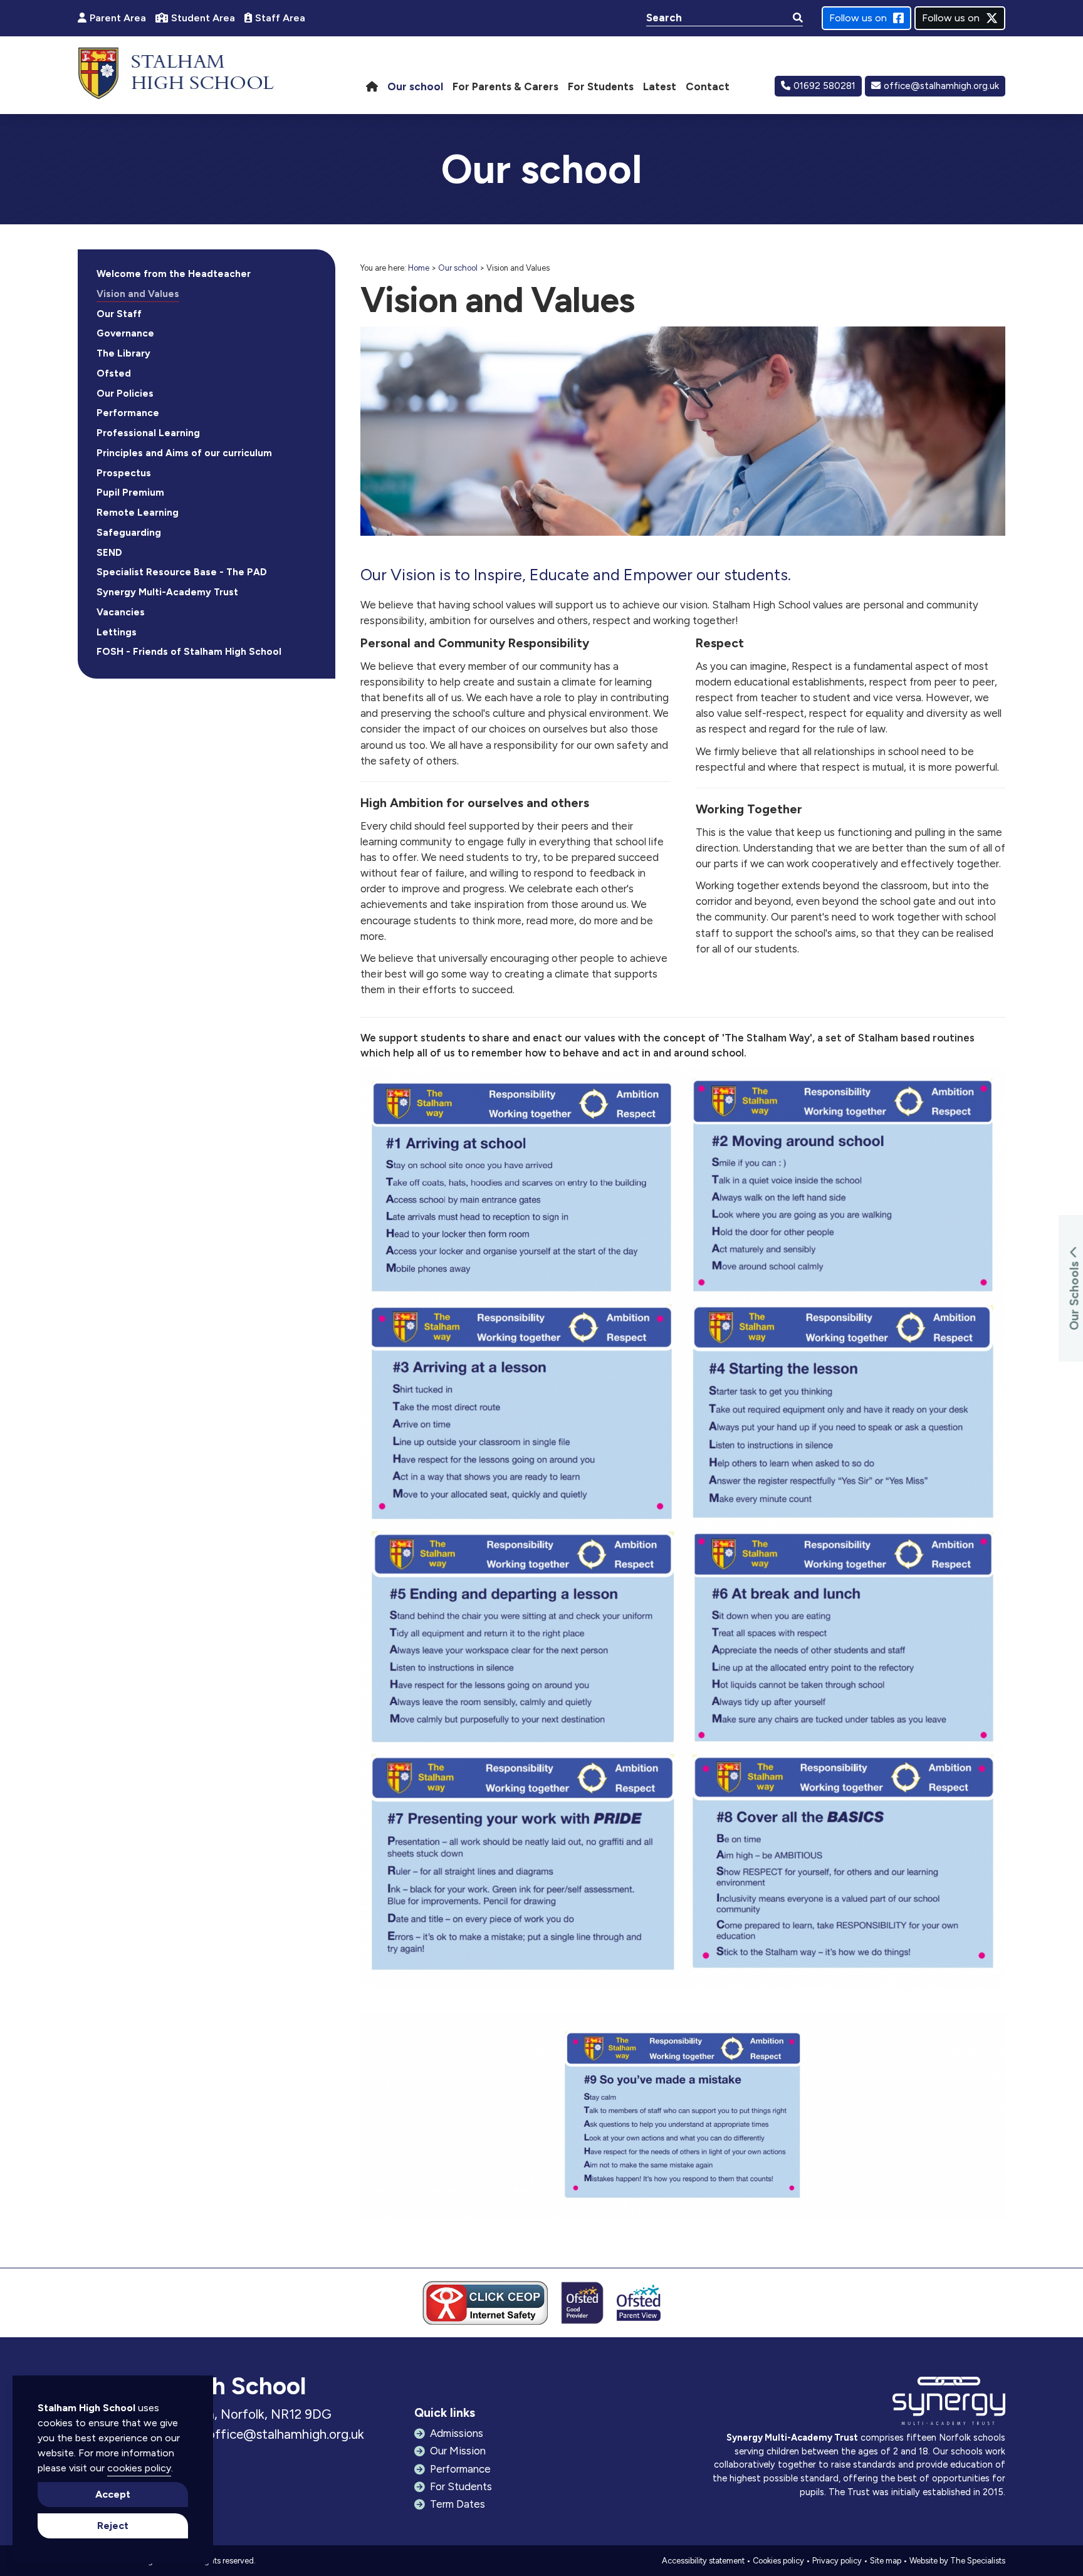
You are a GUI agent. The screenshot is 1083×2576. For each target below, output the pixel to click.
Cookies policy (778, 2561)
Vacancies (121, 612)
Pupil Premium (130, 493)
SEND (109, 553)
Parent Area (118, 18)
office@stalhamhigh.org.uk (941, 86)
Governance (125, 333)
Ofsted (114, 373)
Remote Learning (138, 513)
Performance (128, 413)
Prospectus (124, 473)
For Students (461, 2486)
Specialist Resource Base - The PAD (182, 572)
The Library (123, 353)
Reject (113, 2526)
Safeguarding (129, 533)
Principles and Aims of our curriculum (184, 453)
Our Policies (125, 394)
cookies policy (139, 2468)
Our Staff (119, 314)
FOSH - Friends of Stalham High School (189, 652)
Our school (458, 268)
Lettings (117, 632)
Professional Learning (148, 433)
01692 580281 (824, 86)
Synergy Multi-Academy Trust (167, 592)
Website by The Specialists (957, 2561)
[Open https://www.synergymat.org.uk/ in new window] (949, 2404)
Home (419, 268)
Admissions (457, 2433)
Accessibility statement (703, 2561)
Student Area (203, 18)
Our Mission (458, 2451)
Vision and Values (138, 294)
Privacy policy (837, 2561)
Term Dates (458, 2504)
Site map (886, 2561)
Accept (113, 2494)
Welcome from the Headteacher (174, 274)
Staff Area (280, 18)
